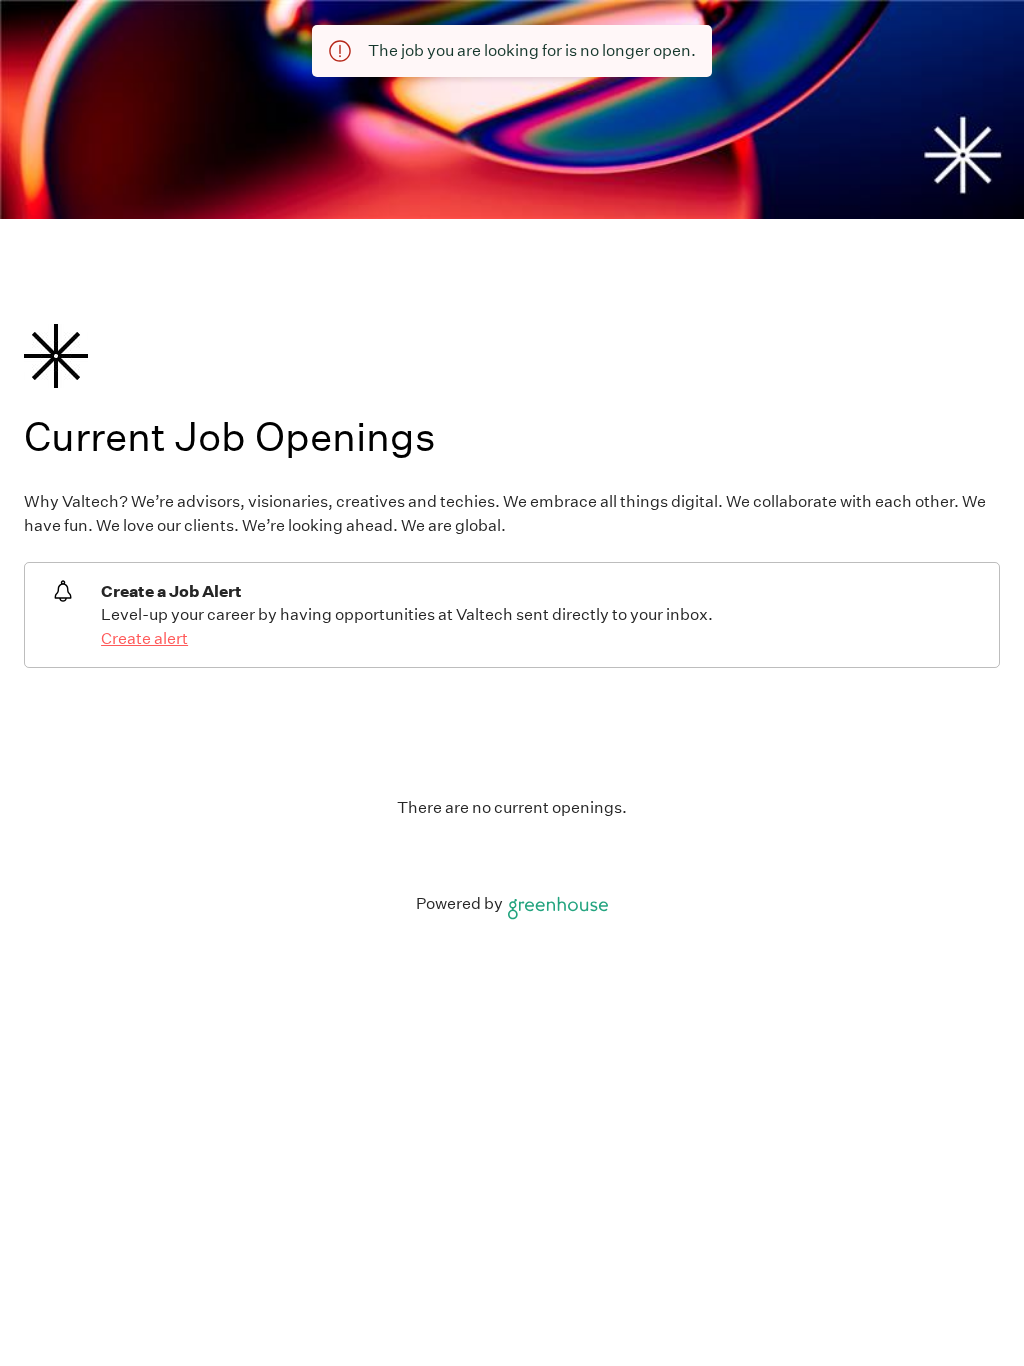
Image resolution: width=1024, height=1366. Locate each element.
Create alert (144, 638)
